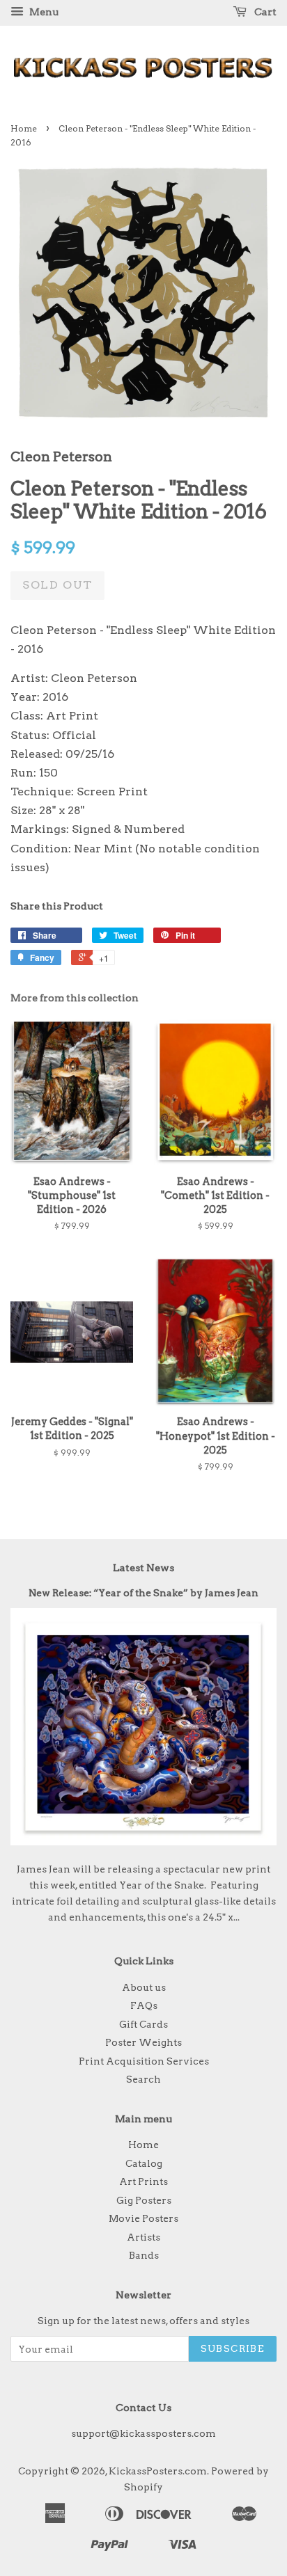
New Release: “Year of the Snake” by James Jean (143, 1593)
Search (143, 2079)
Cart (264, 12)
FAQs (144, 2005)
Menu (43, 12)
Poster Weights (143, 2042)
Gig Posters (144, 2200)
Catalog (144, 2163)
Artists (143, 2237)
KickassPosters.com (158, 2471)
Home (24, 128)
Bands (144, 2255)
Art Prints (143, 2181)
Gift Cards (143, 2024)
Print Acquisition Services (144, 2061)
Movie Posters (143, 2218)
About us (144, 1987)
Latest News (143, 1568)
